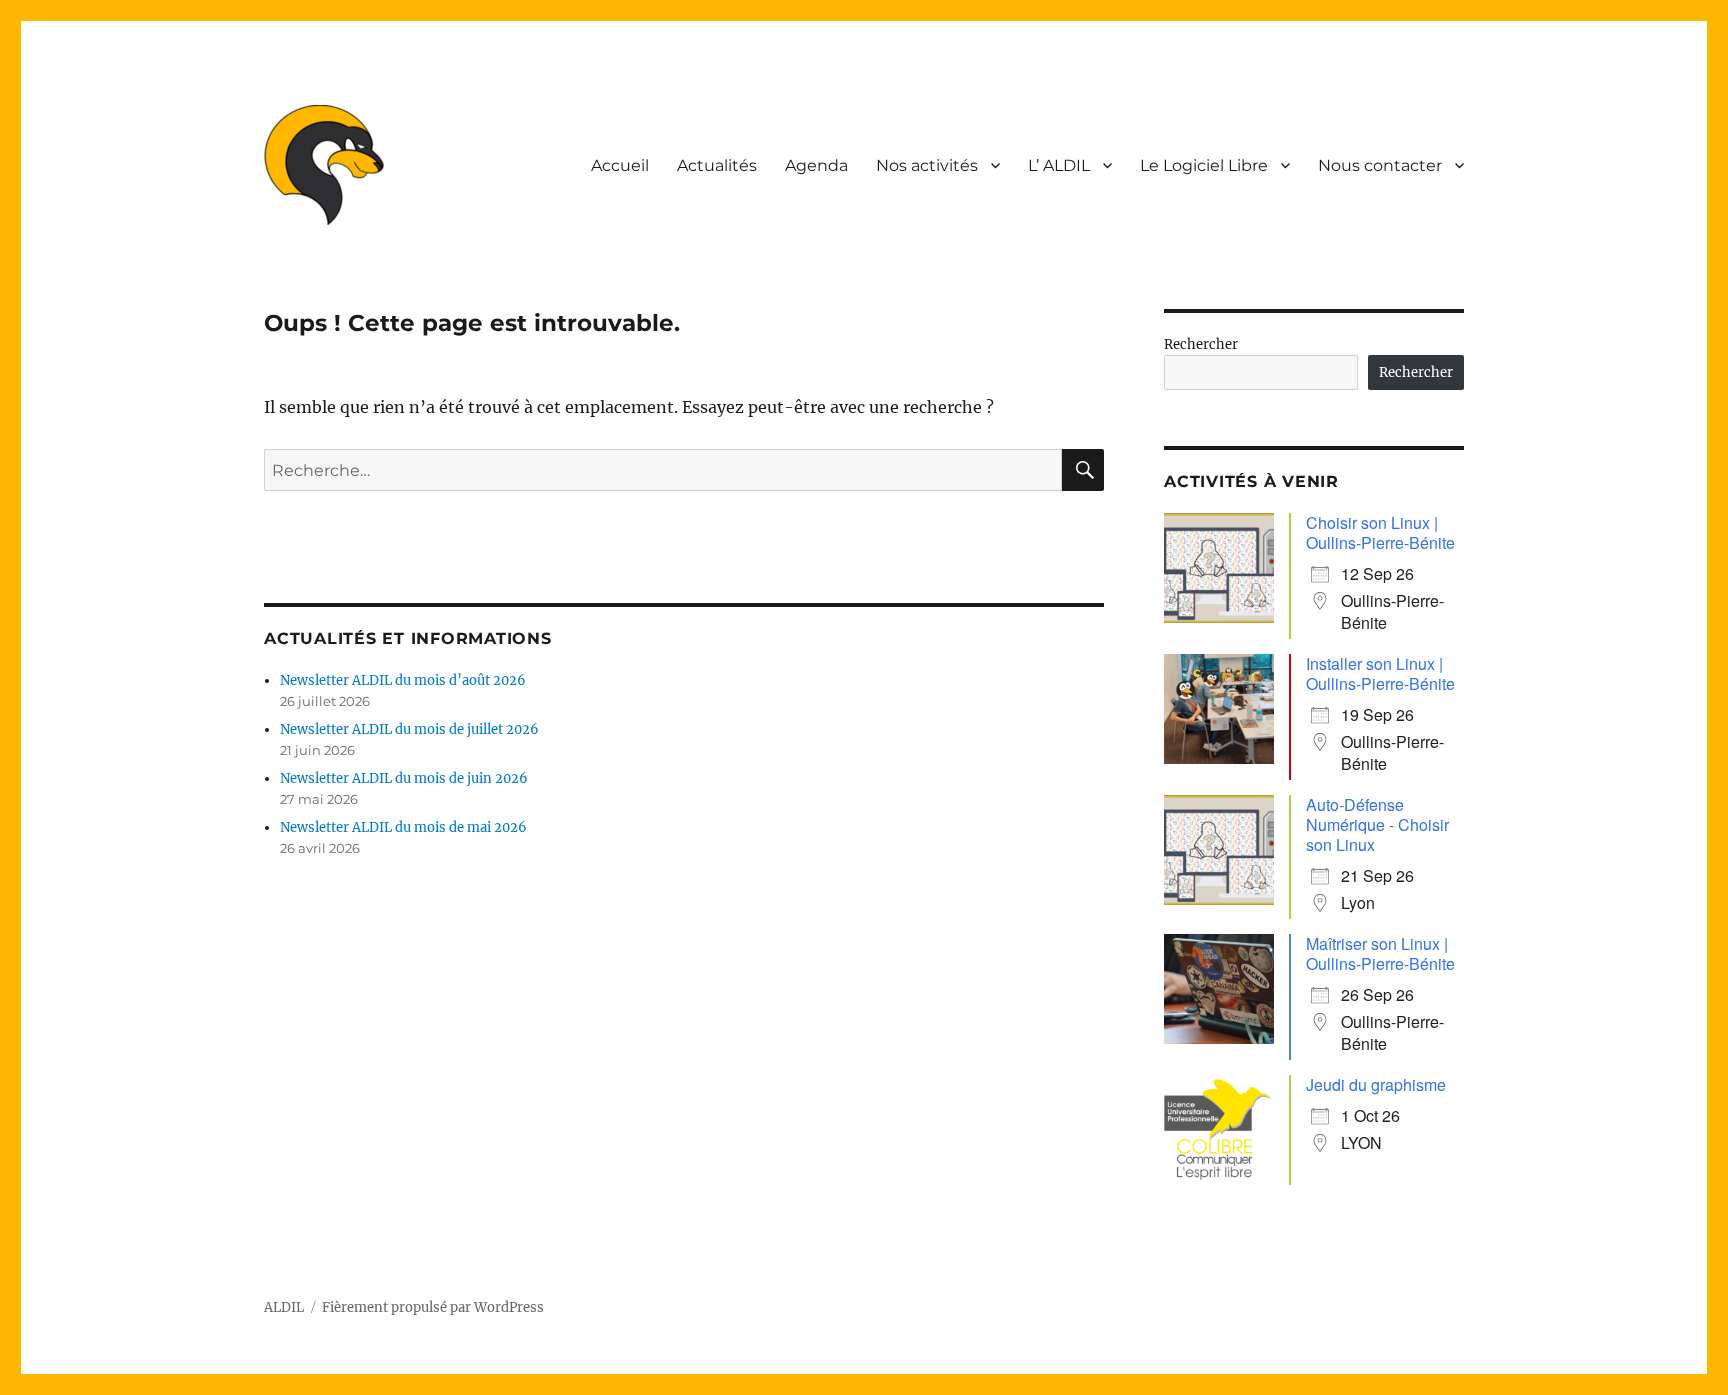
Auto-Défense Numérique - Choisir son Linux (1377, 824)
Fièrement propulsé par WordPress (433, 1307)
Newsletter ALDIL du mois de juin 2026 (404, 778)
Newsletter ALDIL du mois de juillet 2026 (409, 729)
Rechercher (1201, 344)
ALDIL (284, 1307)
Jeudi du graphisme (1376, 1084)
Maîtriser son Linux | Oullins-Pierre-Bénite (1380, 953)
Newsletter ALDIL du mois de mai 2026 (403, 827)
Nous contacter (1380, 165)
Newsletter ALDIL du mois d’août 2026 (403, 680)
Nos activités (927, 165)
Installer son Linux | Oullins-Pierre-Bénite (1380, 673)
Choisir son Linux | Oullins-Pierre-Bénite (1380, 532)
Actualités (717, 165)
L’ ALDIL (1059, 165)
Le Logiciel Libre (1204, 165)
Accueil (620, 165)
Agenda (816, 165)
